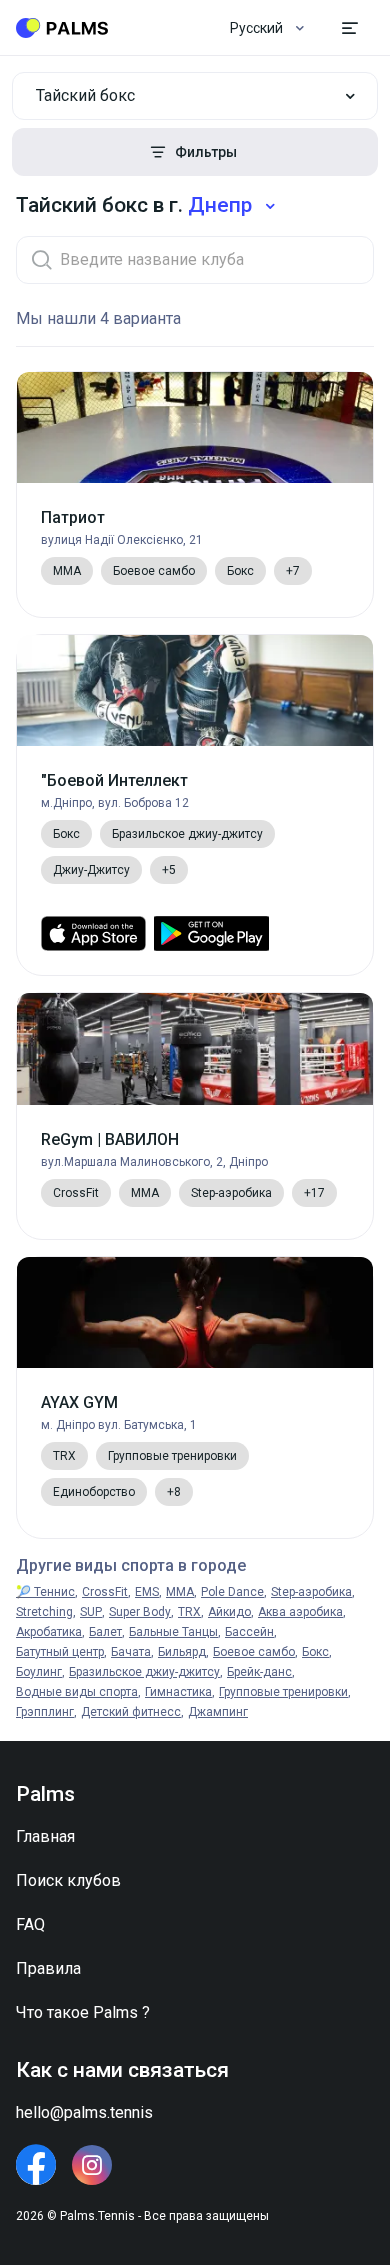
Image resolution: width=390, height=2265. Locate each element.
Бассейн (249, 1632)
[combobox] (195, 96)
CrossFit (105, 1592)
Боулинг (39, 1672)
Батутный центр (60, 1652)
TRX (189, 1612)
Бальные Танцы (173, 1632)
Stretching (44, 1612)
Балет (105, 1632)
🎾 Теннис (45, 1592)
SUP (91, 1612)
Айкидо (229, 1612)
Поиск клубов (68, 1880)
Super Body (140, 1612)
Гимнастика (178, 1692)
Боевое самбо (254, 1652)
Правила (48, 1968)
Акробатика (49, 1632)
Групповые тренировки (283, 1692)
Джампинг (218, 1712)
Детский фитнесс (131, 1712)
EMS (147, 1592)
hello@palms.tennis (84, 2112)
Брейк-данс (259, 1672)
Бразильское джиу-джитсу (144, 1672)
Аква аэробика (300, 1612)
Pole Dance (232, 1592)
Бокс (315, 1652)
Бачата (131, 1652)
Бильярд (182, 1652)
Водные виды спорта (77, 1692)
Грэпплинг (45, 1712)
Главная (45, 1836)
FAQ (30, 1924)
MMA (180, 1592)
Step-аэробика (311, 1592)
